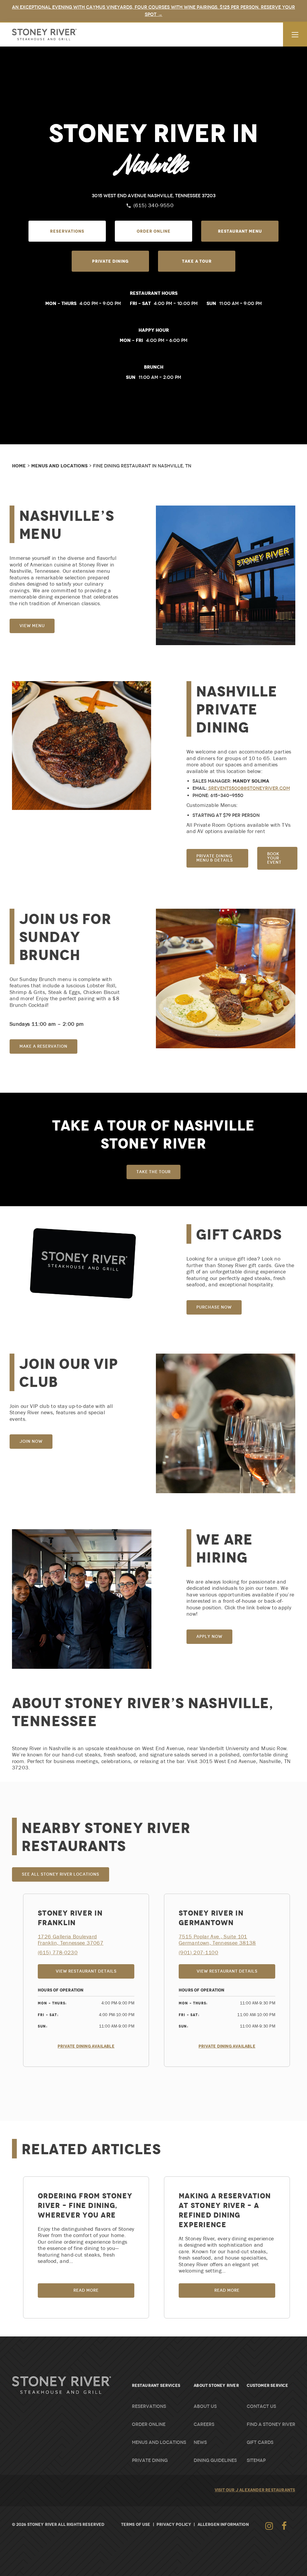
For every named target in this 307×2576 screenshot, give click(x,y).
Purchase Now (214, 1307)
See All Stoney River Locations (61, 1874)
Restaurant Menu (240, 231)
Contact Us (261, 2406)
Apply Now (209, 1637)
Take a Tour (197, 261)
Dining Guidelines (215, 2460)
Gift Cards (260, 2442)
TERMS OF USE (136, 2524)
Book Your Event (274, 858)
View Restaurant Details (95, 1972)
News (200, 2442)
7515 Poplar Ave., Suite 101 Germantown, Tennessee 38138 (217, 1940)
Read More (86, 2290)
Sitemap (256, 2460)
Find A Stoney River (271, 2424)
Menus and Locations (59, 466)
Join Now (31, 1441)
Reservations (67, 231)
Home (19, 466)
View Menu (32, 626)
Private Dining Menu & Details (215, 858)
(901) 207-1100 (198, 1953)
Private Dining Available (86, 2046)
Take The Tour (153, 1172)
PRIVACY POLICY (174, 2524)
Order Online (154, 231)
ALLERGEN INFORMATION (223, 2524)
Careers (204, 2424)
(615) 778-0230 (58, 1953)
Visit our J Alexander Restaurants (255, 2490)
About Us (205, 2406)
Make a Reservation (43, 1046)
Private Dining (110, 261)
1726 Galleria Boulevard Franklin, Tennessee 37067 (71, 1940)
